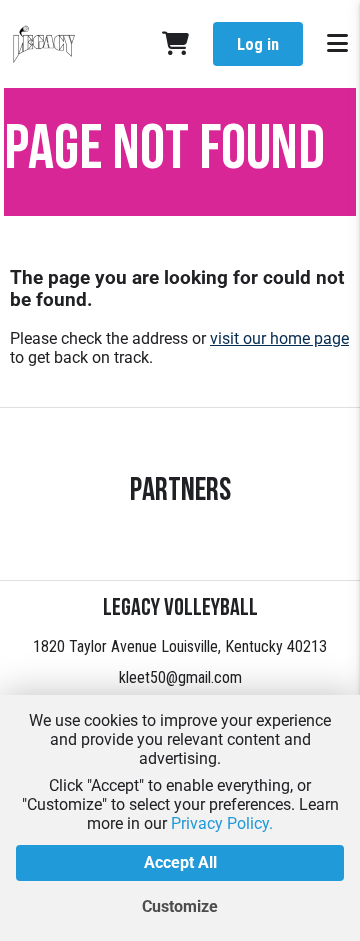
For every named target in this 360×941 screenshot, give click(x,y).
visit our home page (279, 338)
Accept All (180, 862)
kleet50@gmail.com (180, 677)
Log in (258, 44)
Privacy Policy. (222, 823)
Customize (180, 906)
